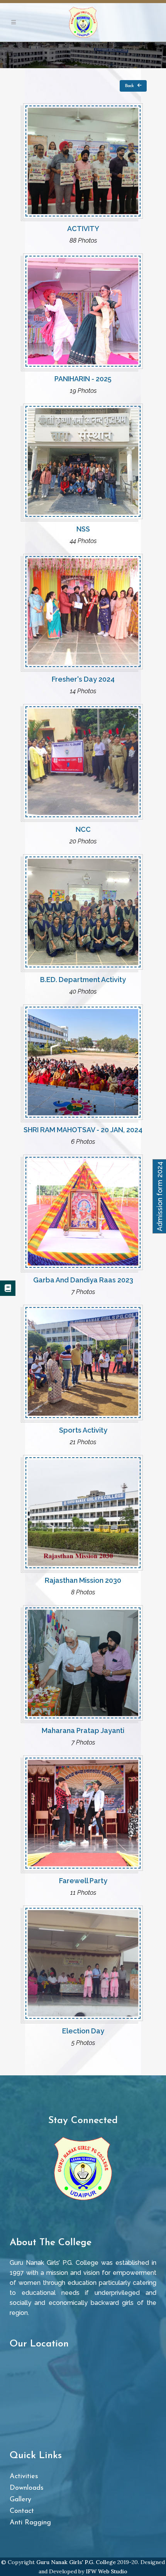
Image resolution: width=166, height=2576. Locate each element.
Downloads (27, 2488)
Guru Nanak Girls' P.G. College (76, 2562)
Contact (22, 2511)
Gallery (20, 2500)
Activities (24, 2477)
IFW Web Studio (107, 2571)
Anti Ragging (30, 2523)
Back (129, 86)
